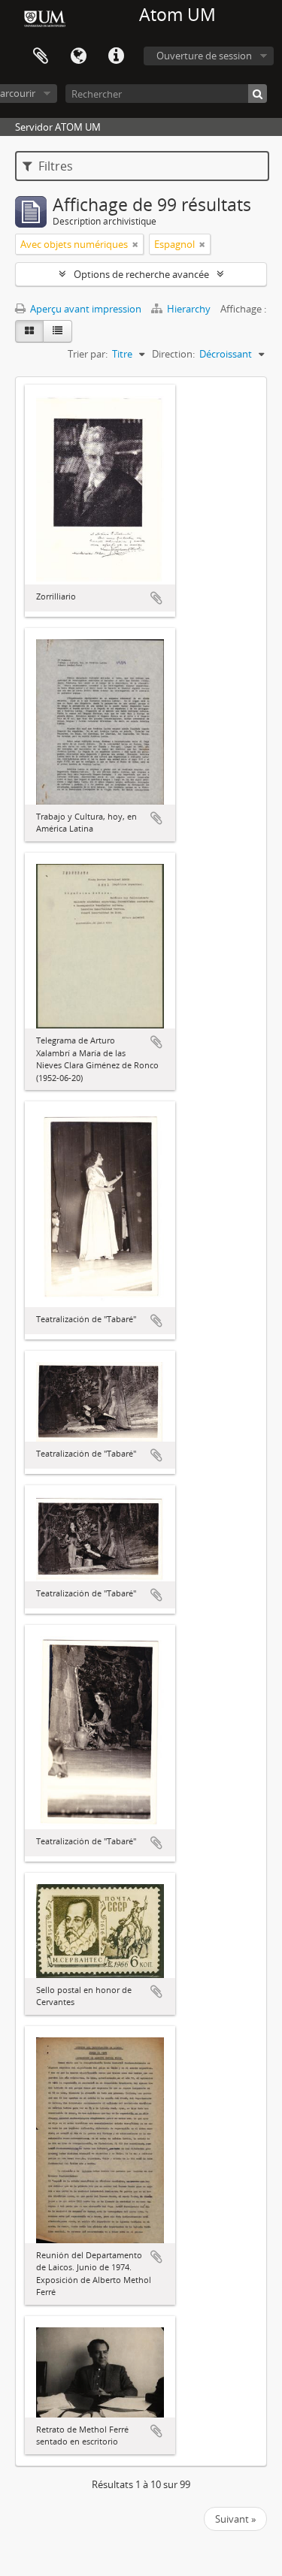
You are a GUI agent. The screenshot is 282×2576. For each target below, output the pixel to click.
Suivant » (235, 2519)
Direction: (173, 354)
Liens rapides (116, 56)
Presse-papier (41, 56)
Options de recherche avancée (141, 274)
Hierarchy (189, 309)
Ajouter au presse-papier (156, 598)
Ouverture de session (204, 56)
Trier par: (88, 354)
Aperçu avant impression (85, 309)
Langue (78, 56)
